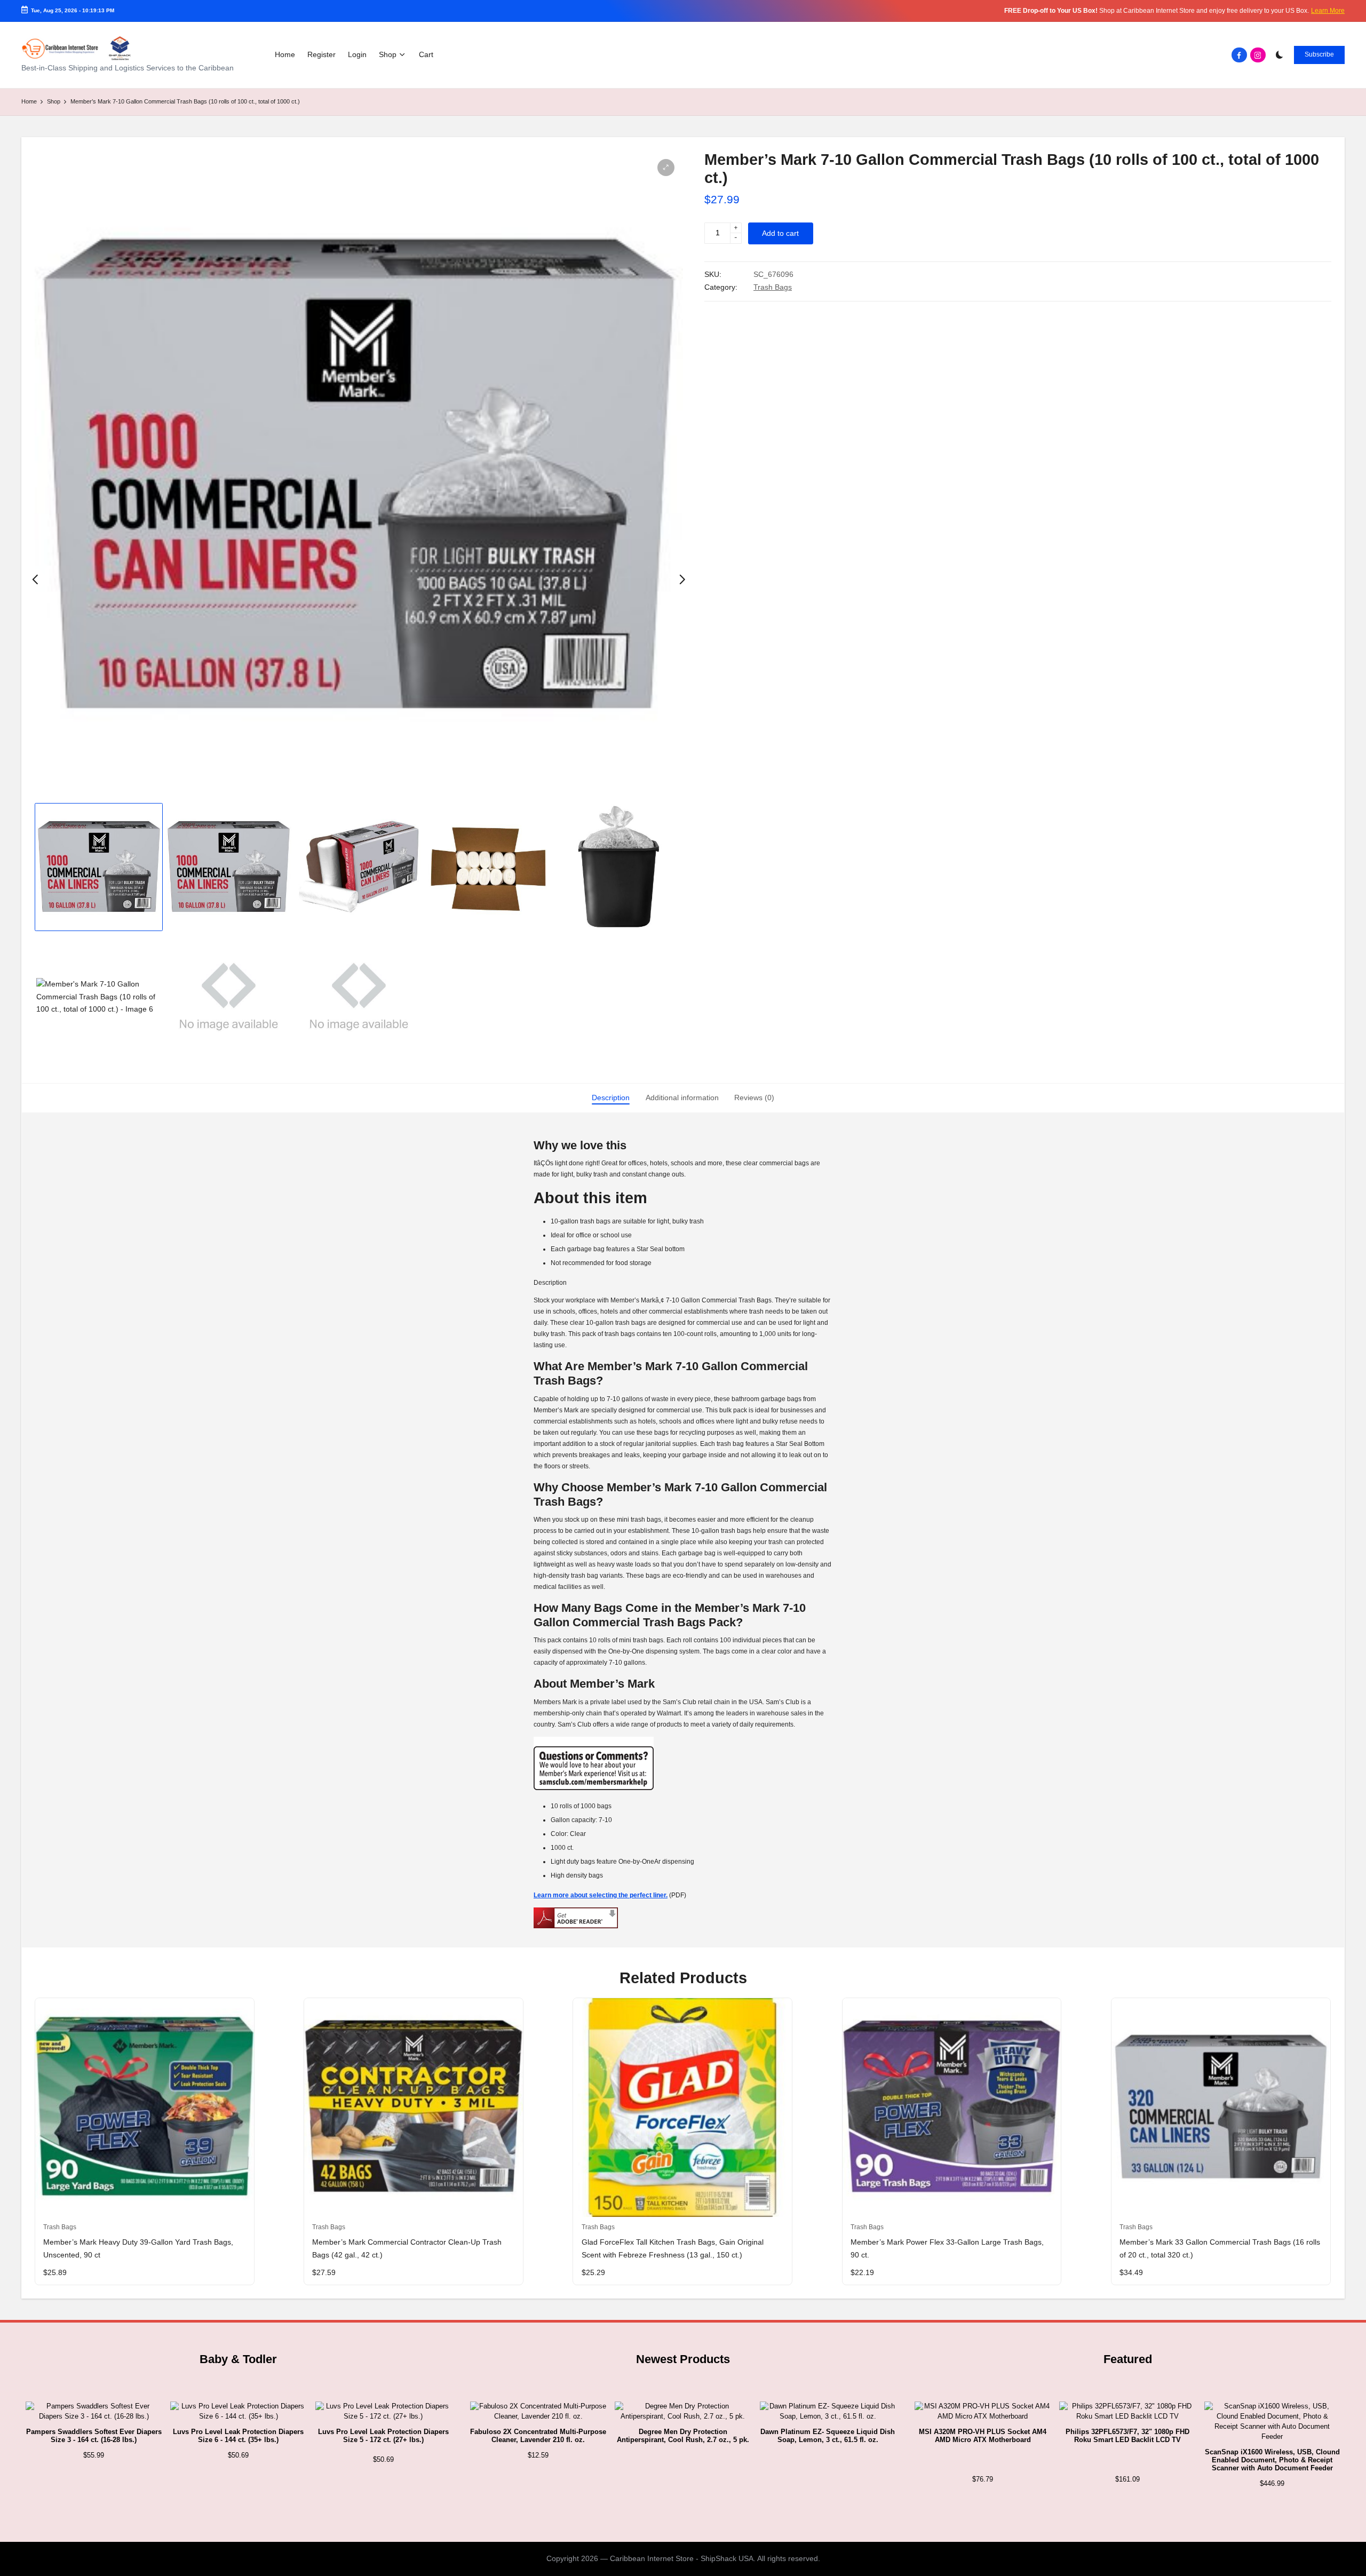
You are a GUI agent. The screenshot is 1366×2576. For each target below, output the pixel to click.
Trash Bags (773, 287)
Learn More (1328, 11)
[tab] (611, 1098)
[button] (1319, 55)
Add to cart (780, 233)
